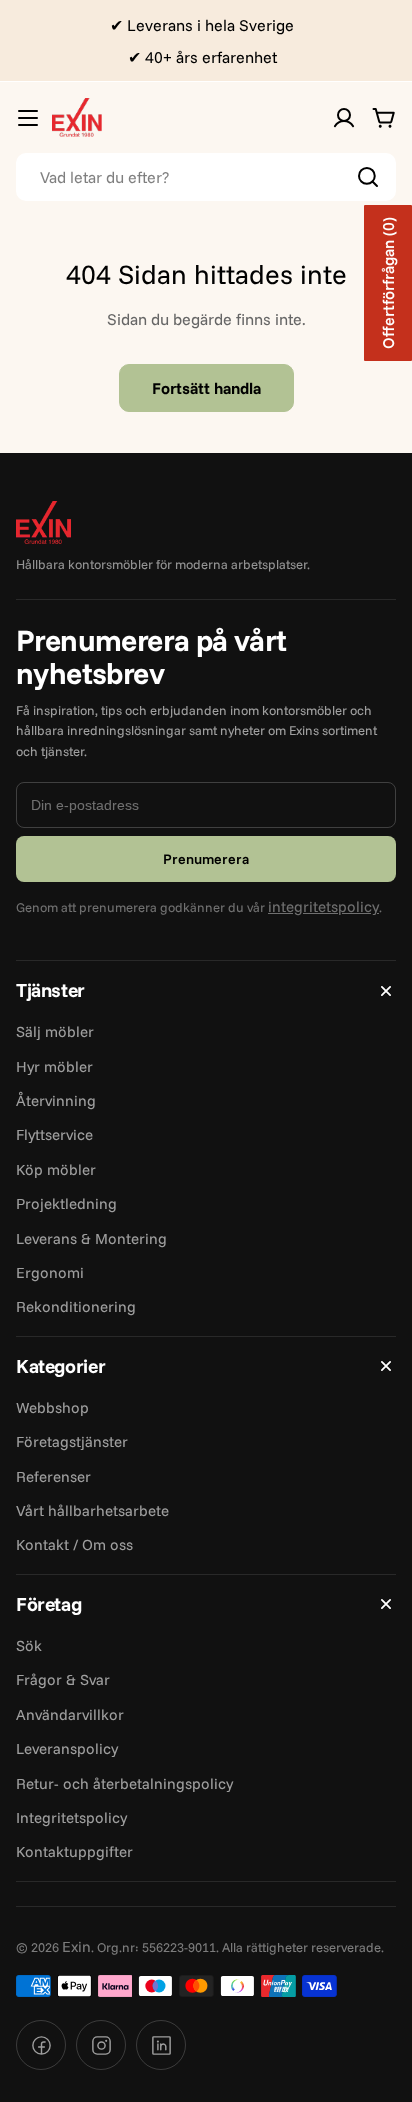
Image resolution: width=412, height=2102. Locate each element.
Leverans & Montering (91, 1238)
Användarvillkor (70, 1714)
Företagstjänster (72, 1441)
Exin (76, 1946)
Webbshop (52, 1407)
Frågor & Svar (63, 1679)
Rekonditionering (76, 1306)
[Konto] (344, 118)
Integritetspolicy (71, 1817)
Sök (29, 1645)
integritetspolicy (323, 906)
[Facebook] (41, 2045)
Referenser (53, 1476)
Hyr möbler (54, 1066)
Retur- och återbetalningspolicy (124, 1783)
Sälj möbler (55, 1031)
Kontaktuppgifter (74, 1851)
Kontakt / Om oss (74, 1544)
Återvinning (56, 1100)
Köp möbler (56, 1169)
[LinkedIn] (161, 2045)
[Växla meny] (28, 118)
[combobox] (206, 177)
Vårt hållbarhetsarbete (92, 1510)
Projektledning (66, 1203)
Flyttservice (54, 1134)
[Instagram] (101, 2045)
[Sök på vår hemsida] (368, 177)
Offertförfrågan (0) (388, 283)
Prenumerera (206, 859)
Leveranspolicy (67, 1748)
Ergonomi (50, 1272)
